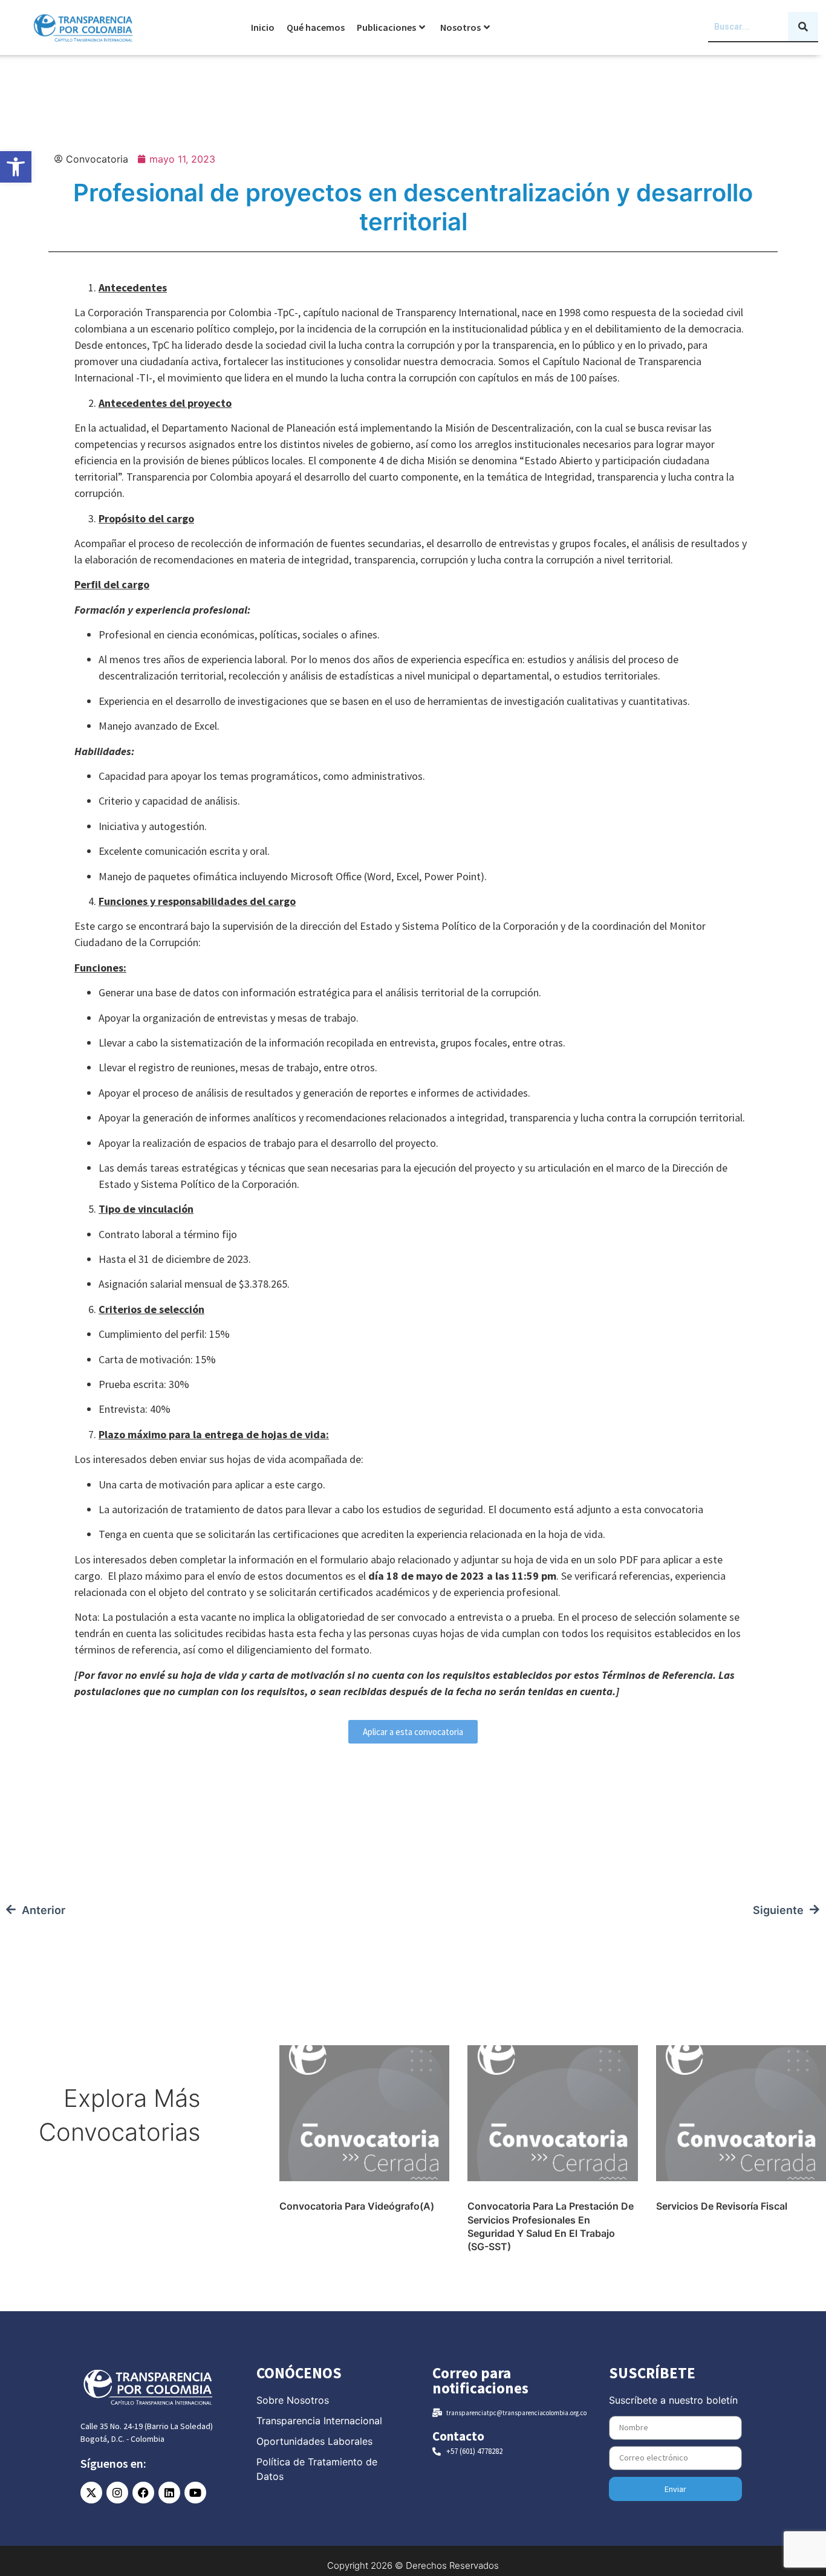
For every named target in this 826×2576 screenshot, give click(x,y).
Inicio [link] (263, 27)
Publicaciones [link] (386, 27)
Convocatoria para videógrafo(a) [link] (357, 2206)
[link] (16, 167)
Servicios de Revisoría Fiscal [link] (722, 2206)
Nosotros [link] (460, 27)
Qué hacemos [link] (316, 27)
